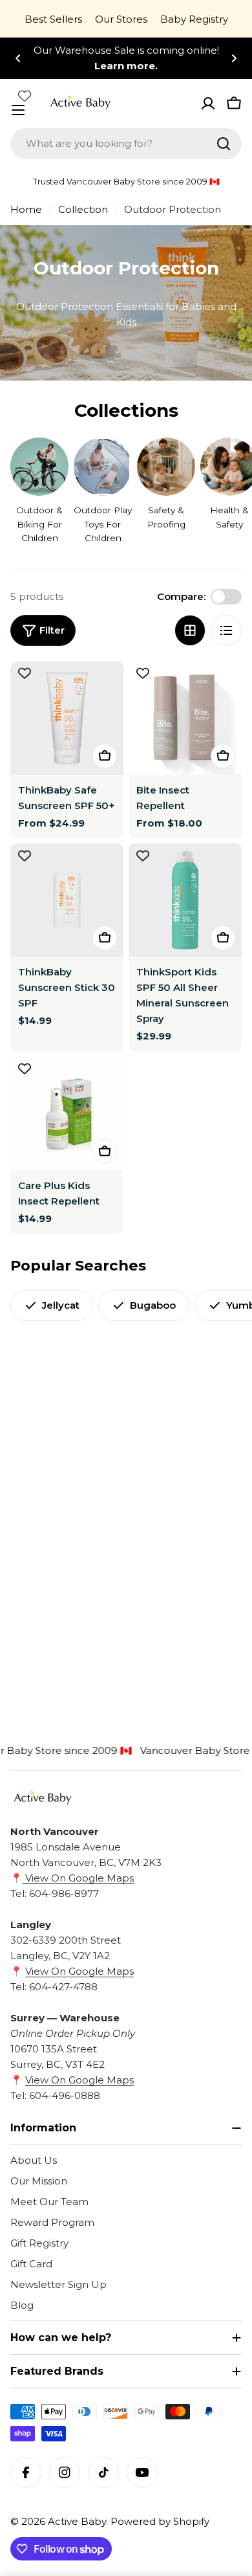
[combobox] (126, 144)
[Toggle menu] (18, 110)
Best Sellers (53, 19)
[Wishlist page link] (25, 96)
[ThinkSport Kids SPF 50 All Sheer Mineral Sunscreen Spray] (185, 900)
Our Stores (121, 19)
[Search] (224, 144)
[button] (18, 58)
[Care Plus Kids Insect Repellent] (67, 1114)
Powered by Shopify (160, 2521)
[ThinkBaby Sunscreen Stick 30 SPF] (67, 900)
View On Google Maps (78, 1878)
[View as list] (226, 630)
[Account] (208, 104)
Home (26, 209)
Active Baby (77, 2521)
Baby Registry (194, 19)
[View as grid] (190, 630)
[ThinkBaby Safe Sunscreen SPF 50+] (67, 718)
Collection (83, 209)
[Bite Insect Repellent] (185, 718)
